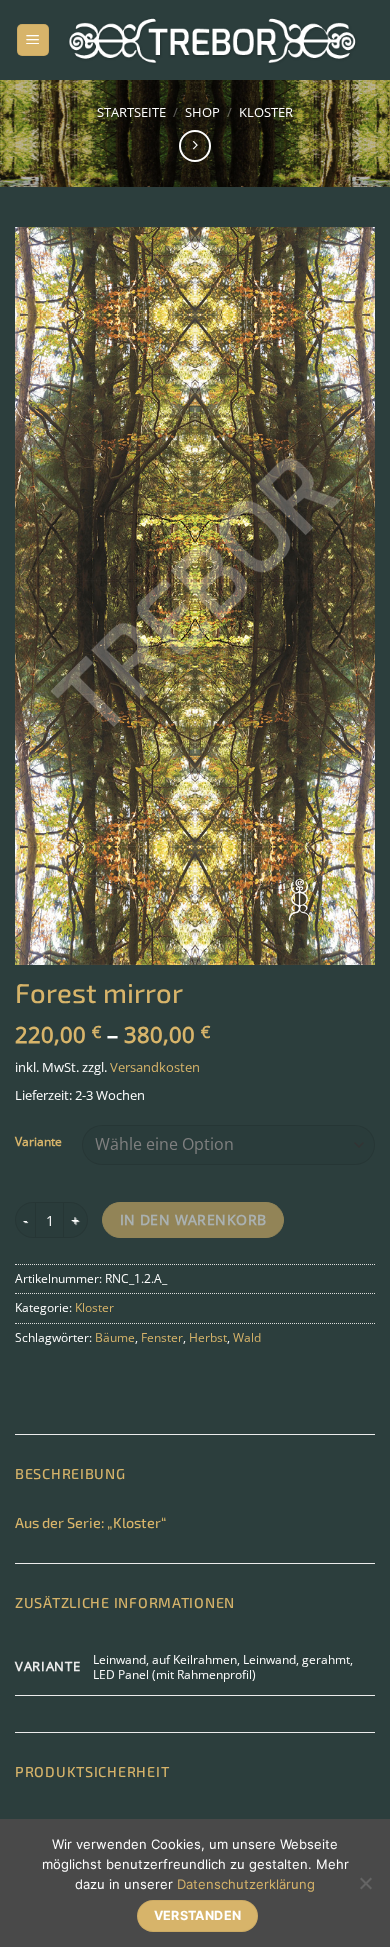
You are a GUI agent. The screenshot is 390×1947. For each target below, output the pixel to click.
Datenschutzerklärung (246, 1884)
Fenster (162, 1337)
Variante (38, 1142)
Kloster (266, 112)
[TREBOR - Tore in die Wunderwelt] (212, 40)
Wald (247, 1337)
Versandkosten (155, 1067)
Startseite (131, 112)
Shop (202, 112)
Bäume (115, 1337)
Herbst (208, 1337)
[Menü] (33, 40)
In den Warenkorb (193, 1219)
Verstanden (198, 1915)
